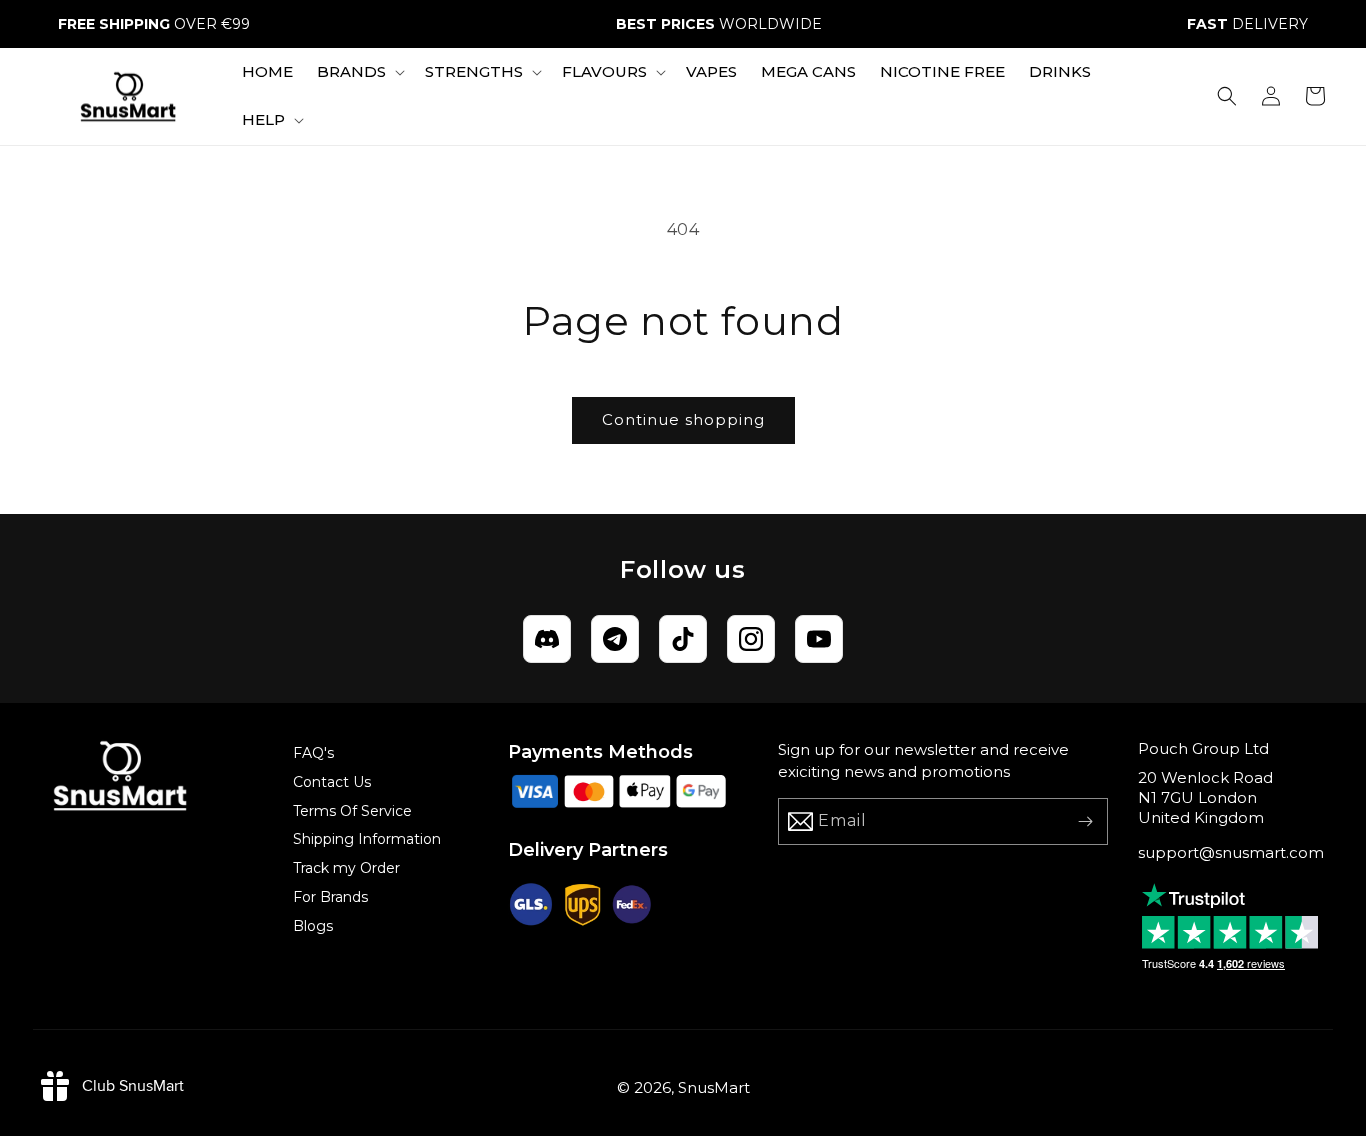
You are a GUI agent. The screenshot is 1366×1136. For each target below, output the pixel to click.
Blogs (313, 926)
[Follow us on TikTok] (683, 639)
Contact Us (332, 782)
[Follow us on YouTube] (819, 639)
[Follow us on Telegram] (615, 639)
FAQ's (313, 753)
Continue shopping (683, 419)
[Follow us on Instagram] (751, 639)
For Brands (330, 897)
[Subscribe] (1085, 821)
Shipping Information (367, 839)
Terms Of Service (352, 811)
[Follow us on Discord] (547, 639)
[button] (359, 72)
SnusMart (714, 1087)
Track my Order (346, 868)
